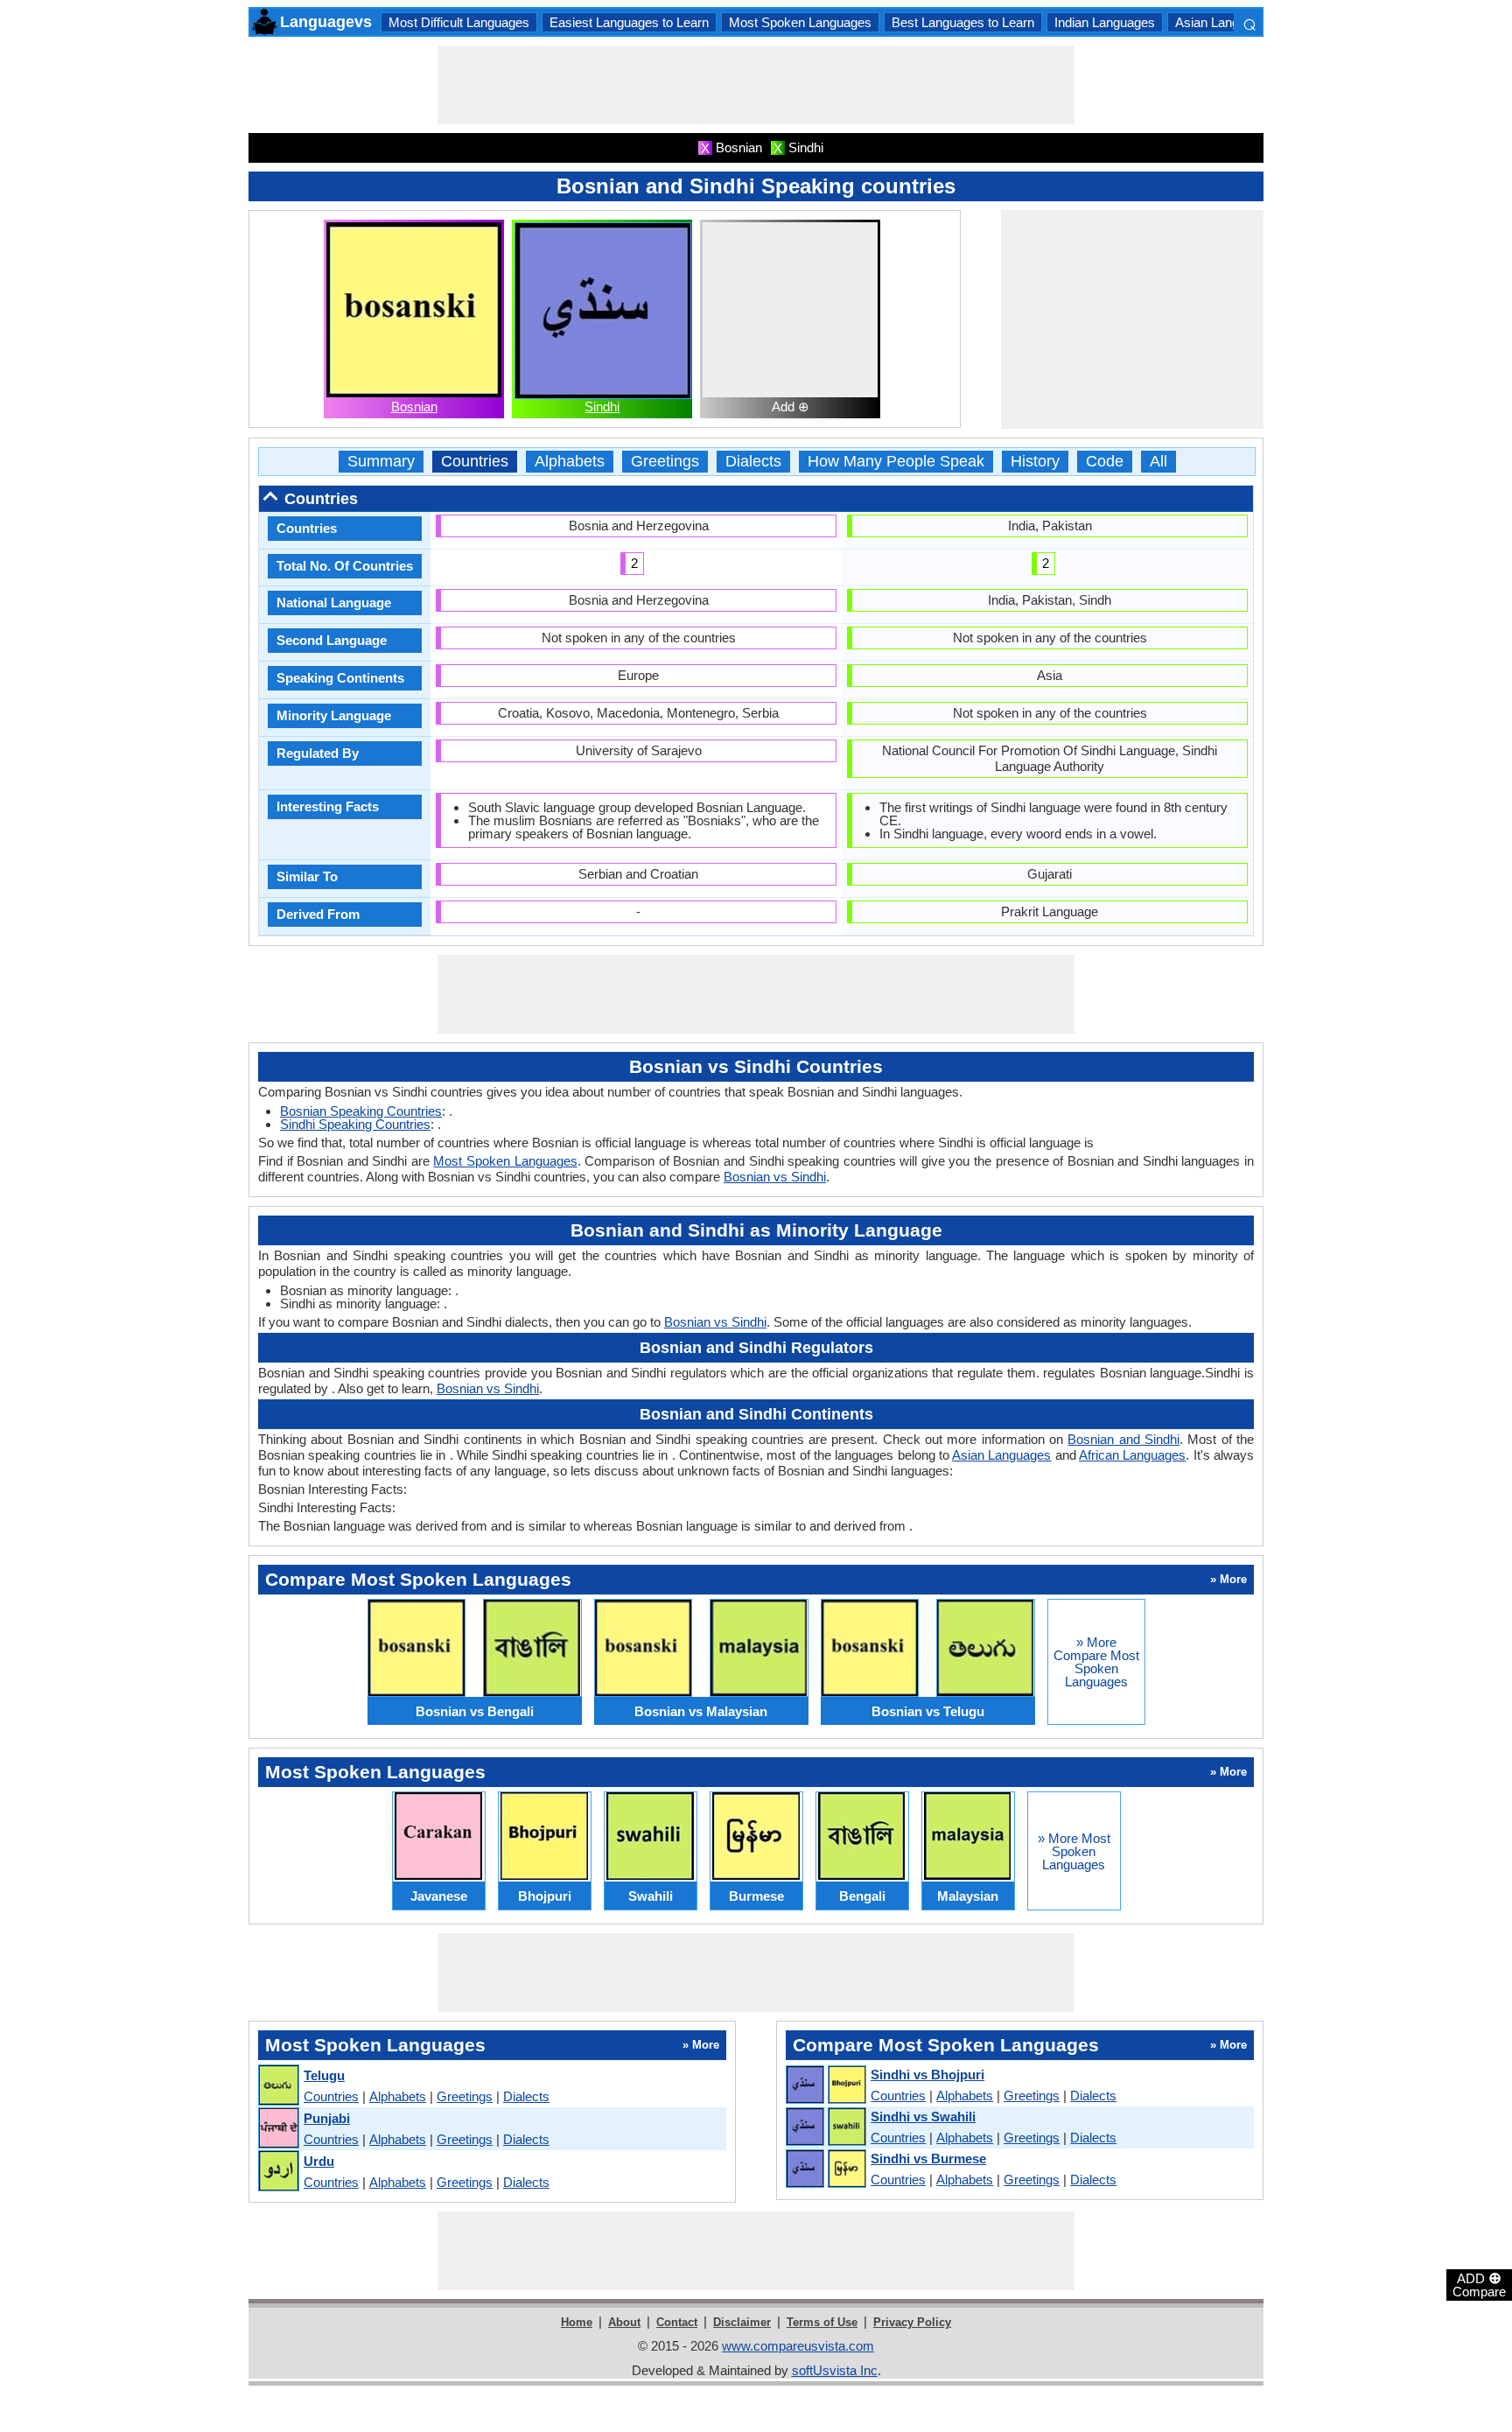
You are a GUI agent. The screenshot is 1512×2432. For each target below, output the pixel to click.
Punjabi (327, 2118)
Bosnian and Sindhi (1123, 1439)
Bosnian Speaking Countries (361, 1111)
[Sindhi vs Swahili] (825, 2127)
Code (1105, 462)
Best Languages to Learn (963, 22)
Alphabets (570, 462)
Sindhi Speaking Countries (355, 1124)
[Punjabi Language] (278, 2129)
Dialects (753, 462)
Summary (381, 462)
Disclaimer (742, 2322)
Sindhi (602, 407)
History (1035, 462)
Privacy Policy (912, 2322)
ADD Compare (1479, 2284)
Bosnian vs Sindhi (775, 1177)
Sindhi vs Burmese (928, 2159)
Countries (475, 462)
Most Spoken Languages (800, 22)
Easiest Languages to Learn (629, 22)
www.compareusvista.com (798, 2346)
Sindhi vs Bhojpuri (927, 2075)
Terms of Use (822, 2322)
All (1158, 462)
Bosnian (414, 407)
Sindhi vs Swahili (923, 2117)
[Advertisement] (756, 85)
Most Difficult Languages (459, 22)
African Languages (1132, 1455)
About (624, 2322)
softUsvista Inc (835, 2370)
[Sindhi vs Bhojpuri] (825, 2085)
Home (577, 2322)
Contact (677, 2322)
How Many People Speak (896, 462)
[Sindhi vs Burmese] (825, 2169)
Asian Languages (1225, 22)
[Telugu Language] (278, 2086)
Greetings (665, 462)
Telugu (324, 2075)
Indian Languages (1105, 22)
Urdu (319, 2161)
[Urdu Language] (278, 2172)
